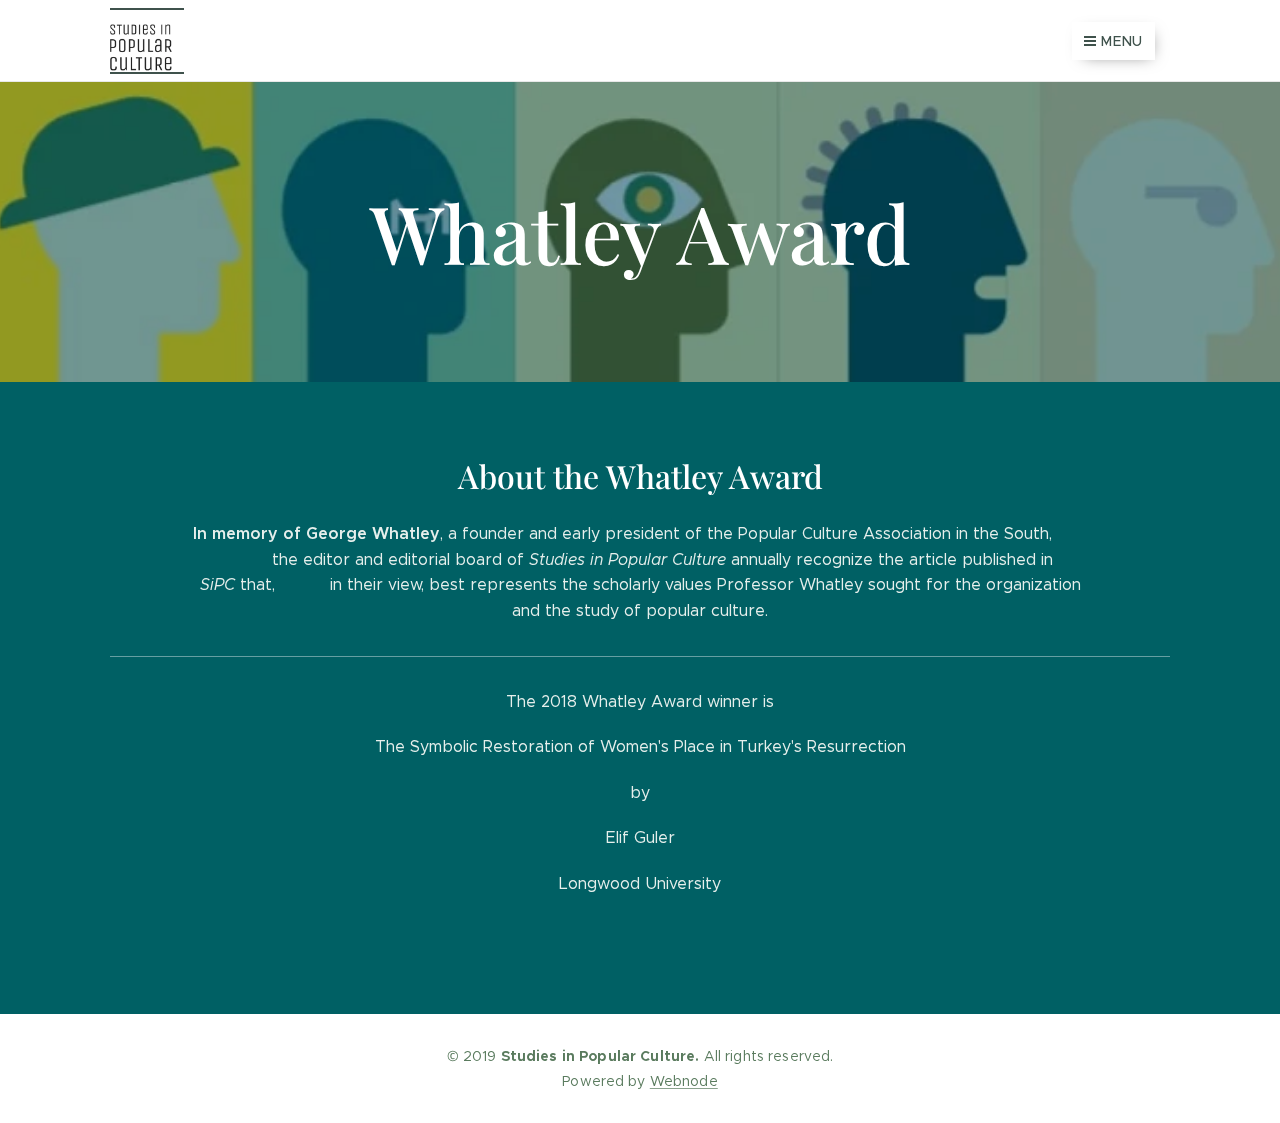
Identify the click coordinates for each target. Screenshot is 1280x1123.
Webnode (684, 1081)
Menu (1122, 41)
